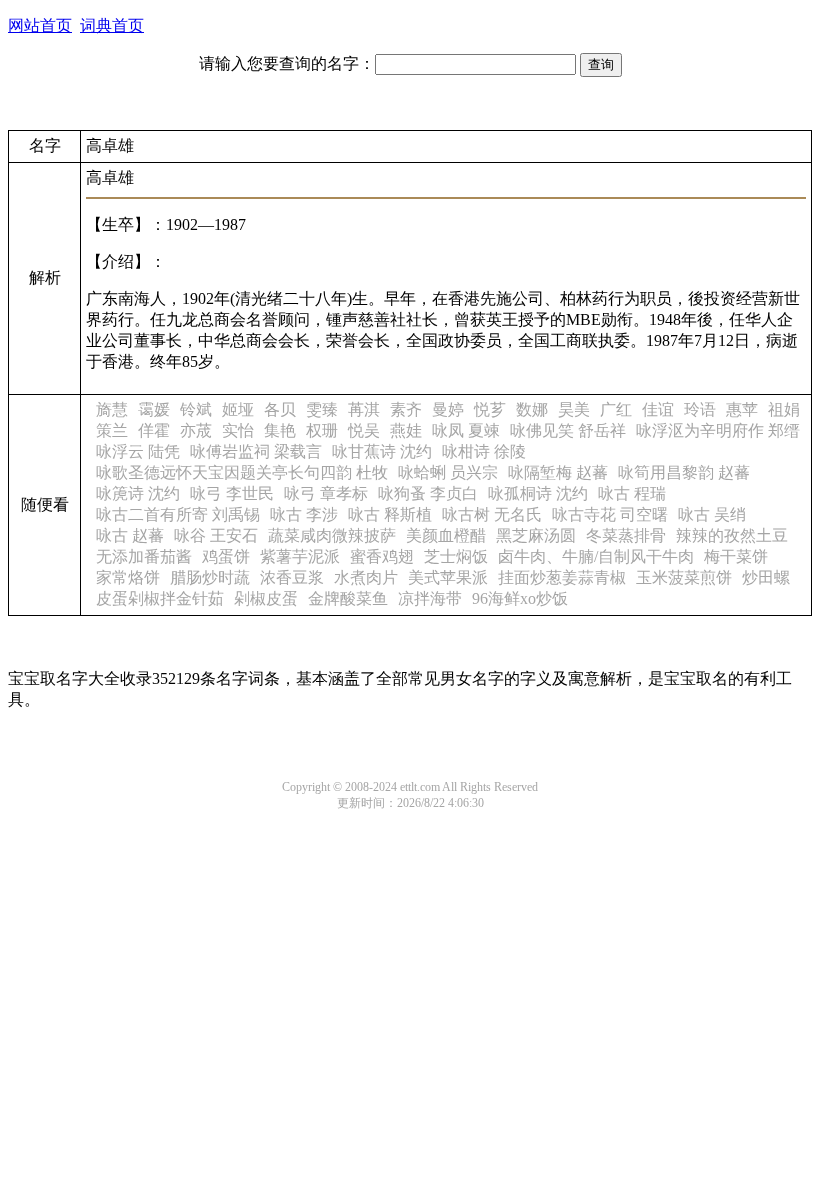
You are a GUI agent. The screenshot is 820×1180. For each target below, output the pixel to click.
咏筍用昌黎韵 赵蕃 (684, 472)
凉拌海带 (430, 598)
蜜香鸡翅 (382, 556)
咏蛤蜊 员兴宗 (448, 472)
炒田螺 (766, 577)
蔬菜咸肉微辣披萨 (332, 535)
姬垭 (238, 409)
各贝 (280, 409)
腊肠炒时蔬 (210, 577)
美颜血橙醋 (446, 535)
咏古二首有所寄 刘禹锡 (178, 514)
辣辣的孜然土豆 (732, 535)
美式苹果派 (448, 577)
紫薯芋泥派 (300, 556)
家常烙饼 (128, 577)
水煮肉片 (366, 577)
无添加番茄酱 (144, 556)
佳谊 (658, 409)
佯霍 (154, 430)
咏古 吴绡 (712, 514)
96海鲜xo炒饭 (520, 598)
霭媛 (154, 409)
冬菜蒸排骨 (626, 535)
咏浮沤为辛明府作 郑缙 (718, 430)
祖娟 (784, 409)
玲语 (700, 409)
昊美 (574, 409)
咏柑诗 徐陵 (484, 451)
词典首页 (112, 25)
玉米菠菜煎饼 (684, 577)
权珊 (322, 430)
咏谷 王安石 (216, 535)
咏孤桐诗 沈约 (538, 493)
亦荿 (196, 430)
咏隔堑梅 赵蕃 (558, 472)
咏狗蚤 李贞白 (428, 493)
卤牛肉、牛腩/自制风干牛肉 (596, 556)
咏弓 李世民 (232, 493)
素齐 (406, 409)
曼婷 (448, 409)
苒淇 (364, 409)
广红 (616, 409)
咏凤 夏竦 (466, 430)
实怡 (238, 430)
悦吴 (364, 430)
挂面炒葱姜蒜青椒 (562, 577)
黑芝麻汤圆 (536, 535)
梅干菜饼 (736, 556)
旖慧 (112, 409)
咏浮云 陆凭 (138, 451)
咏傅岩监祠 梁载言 (256, 451)
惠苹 (742, 409)
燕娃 (406, 430)
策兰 (112, 430)
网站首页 (40, 25)
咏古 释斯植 (390, 514)
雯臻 (322, 409)
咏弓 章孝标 (326, 493)
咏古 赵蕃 (130, 535)
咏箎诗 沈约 (138, 493)
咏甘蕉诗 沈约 (382, 451)
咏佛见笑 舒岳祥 (568, 430)
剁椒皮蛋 (266, 598)
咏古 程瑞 (632, 493)
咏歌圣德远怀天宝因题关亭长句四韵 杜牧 (242, 472)
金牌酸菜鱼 (348, 598)
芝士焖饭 (456, 556)
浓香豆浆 (292, 577)
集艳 (280, 430)
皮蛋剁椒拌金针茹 (160, 598)
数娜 (532, 409)
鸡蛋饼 (226, 556)
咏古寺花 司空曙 (610, 514)
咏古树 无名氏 (492, 514)
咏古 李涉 (304, 514)
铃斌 (196, 409)
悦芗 (490, 409)
